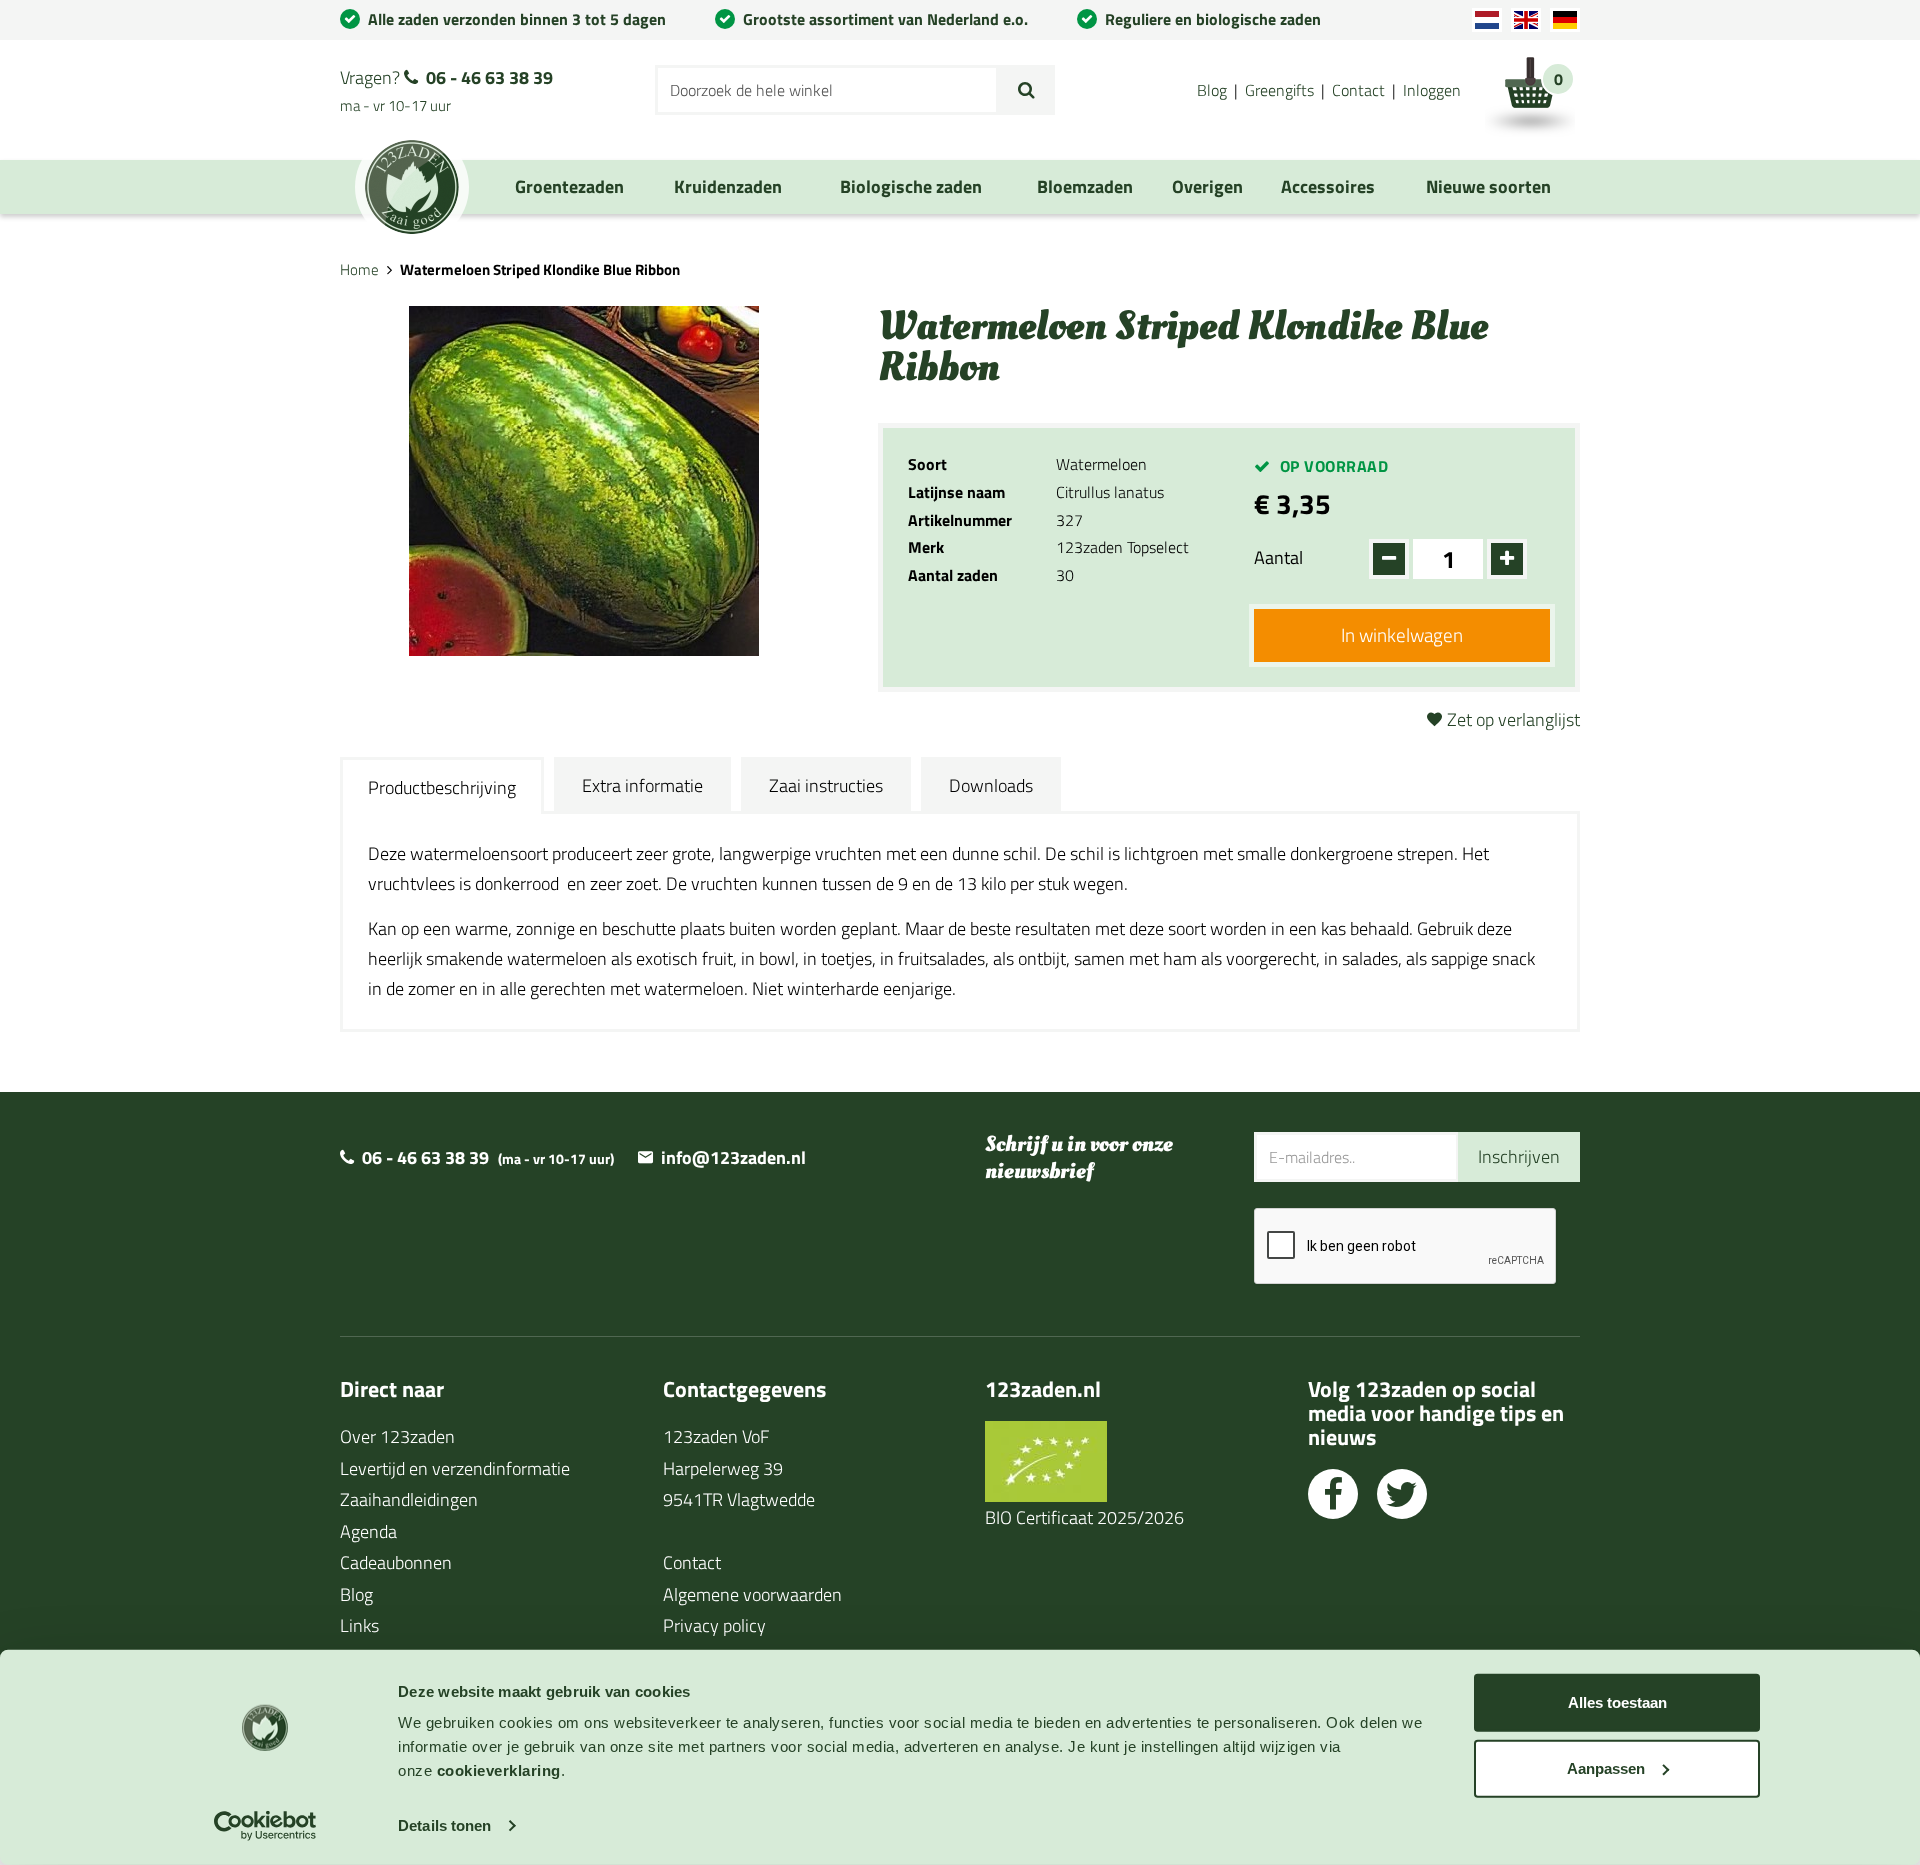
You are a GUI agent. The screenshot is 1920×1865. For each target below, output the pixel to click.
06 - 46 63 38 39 (489, 77)
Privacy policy (714, 1625)
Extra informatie (642, 785)
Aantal (1278, 557)
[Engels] (1526, 20)
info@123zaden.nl (733, 1157)
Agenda (368, 1531)
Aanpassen (1606, 1767)
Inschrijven (1519, 1156)
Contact (1358, 90)
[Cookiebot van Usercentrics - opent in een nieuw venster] (265, 1826)
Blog (1212, 90)
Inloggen (1432, 90)
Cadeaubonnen (396, 1562)
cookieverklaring (499, 1770)
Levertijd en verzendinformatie (455, 1468)
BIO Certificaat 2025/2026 (1084, 1517)
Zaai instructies (826, 785)
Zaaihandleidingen (409, 1499)
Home (359, 269)
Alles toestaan (1617, 1702)
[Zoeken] (1026, 90)
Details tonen (444, 1825)
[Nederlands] (1487, 20)
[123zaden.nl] (412, 187)
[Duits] (1565, 20)
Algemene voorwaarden (752, 1594)
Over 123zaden (397, 1436)
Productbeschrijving (442, 787)
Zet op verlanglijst (1513, 719)
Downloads (991, 785)
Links (359, 1625)
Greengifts (1279, 90)
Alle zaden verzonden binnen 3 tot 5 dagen (517, 19)
